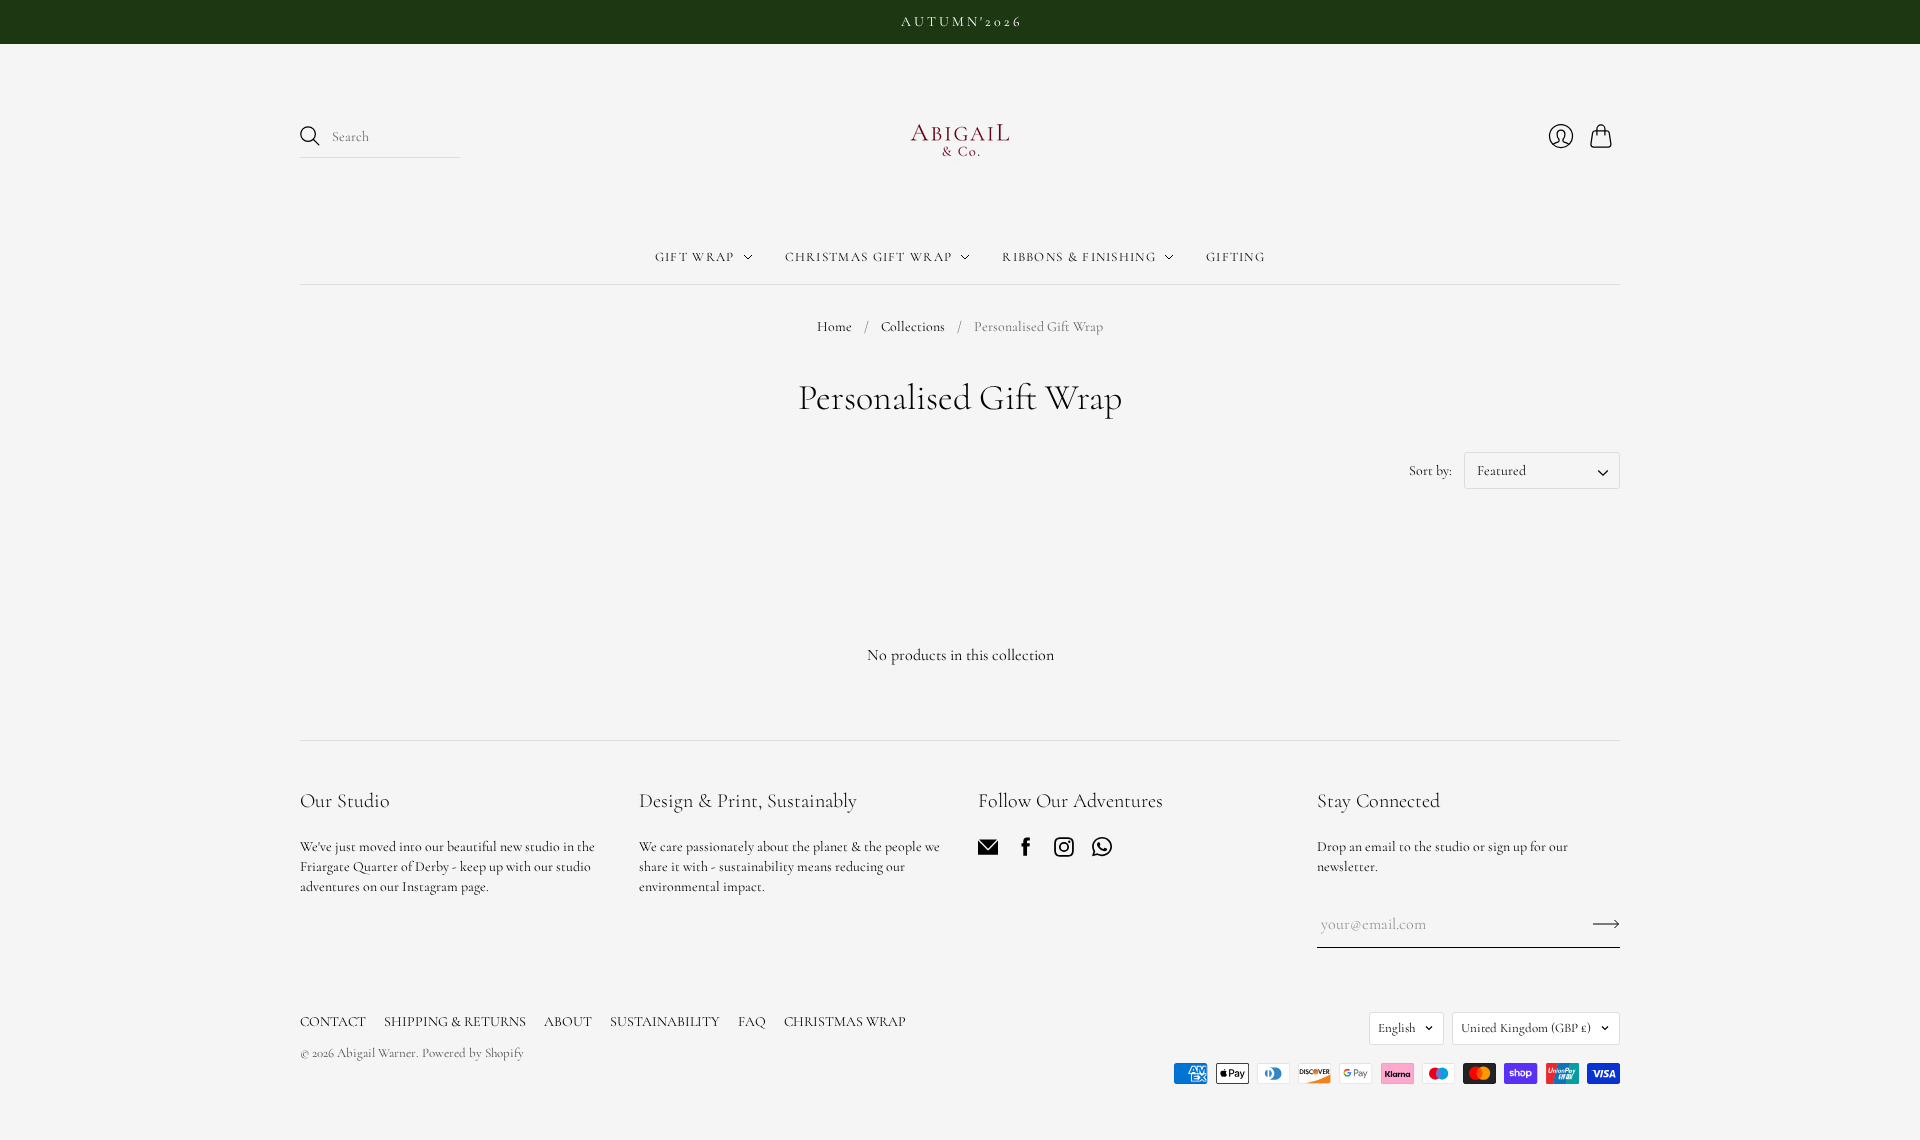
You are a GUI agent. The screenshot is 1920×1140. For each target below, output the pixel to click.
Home (834, 326)
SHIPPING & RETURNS (455, 1021)
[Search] (310, 136)
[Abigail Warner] (960, 137)
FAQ (752, 1021)
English (1396, 1028)
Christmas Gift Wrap (869, 257)
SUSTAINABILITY (665, 1021)
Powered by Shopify (473, 1053)
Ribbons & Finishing (1079, 257)
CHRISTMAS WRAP (845, 1021)
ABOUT (568, 1021)
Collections (913, 326)
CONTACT (333, 1021)
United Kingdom (1526, 1028)
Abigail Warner (376, 1053)
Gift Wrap (695, 257)
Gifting (1235, 257)
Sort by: (1430, 470)
